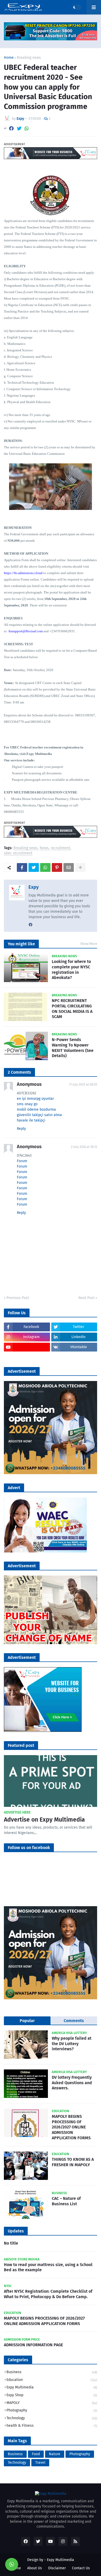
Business (52, 2372)
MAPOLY (52, 2403)
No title (11, 2243)
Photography (52, 2410)
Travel (40, 2463)
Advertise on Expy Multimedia (44, 1820)
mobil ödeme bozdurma (36, 1109)
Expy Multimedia (52, 2387)
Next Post (86, 1298)
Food (36, 2454)
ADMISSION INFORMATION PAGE (33, 2345)
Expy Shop (52, 2395)
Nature (55, 2454)
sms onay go (27, 1104)
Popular (27, 2021)
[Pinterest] (57, 867)
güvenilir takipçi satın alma (39, 1115)
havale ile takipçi (31, 1120)
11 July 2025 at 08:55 (83, 1085)
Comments (74, 2021)
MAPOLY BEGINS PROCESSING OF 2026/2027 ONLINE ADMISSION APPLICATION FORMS (71, 2127)
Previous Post (18, 1298)
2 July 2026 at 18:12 (84, 1147)
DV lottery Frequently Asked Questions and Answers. (72, 2083)
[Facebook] (11, 128)
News (44, 848)
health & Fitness (52, 2426)
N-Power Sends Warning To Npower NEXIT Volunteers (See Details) (73, 1048)
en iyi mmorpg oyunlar (35, 1099)
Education (52, 2380)
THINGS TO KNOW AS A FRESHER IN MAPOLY (73, 2162)
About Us (35, 2568)
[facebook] (31, 925)
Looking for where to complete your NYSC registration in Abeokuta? (71, 970)
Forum (22, 1161)
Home (9, 58)
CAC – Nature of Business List (66, 2201)
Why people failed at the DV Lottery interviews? (72, 2044)
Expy (34, 887)
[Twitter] (19, 128)
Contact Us (81, 2568)
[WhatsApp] (27, 128)
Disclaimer (57, 2568)
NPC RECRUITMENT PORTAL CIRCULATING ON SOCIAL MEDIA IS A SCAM (72, 1009)
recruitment (60, 848)
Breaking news (29, 58)
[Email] (69, 867)
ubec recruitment (18, 853)
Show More (89, 944)
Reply (21, 1129)
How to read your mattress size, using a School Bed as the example (48, 2267)
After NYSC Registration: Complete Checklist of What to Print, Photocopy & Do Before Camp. (48, 2294)
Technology (52, 2418)
